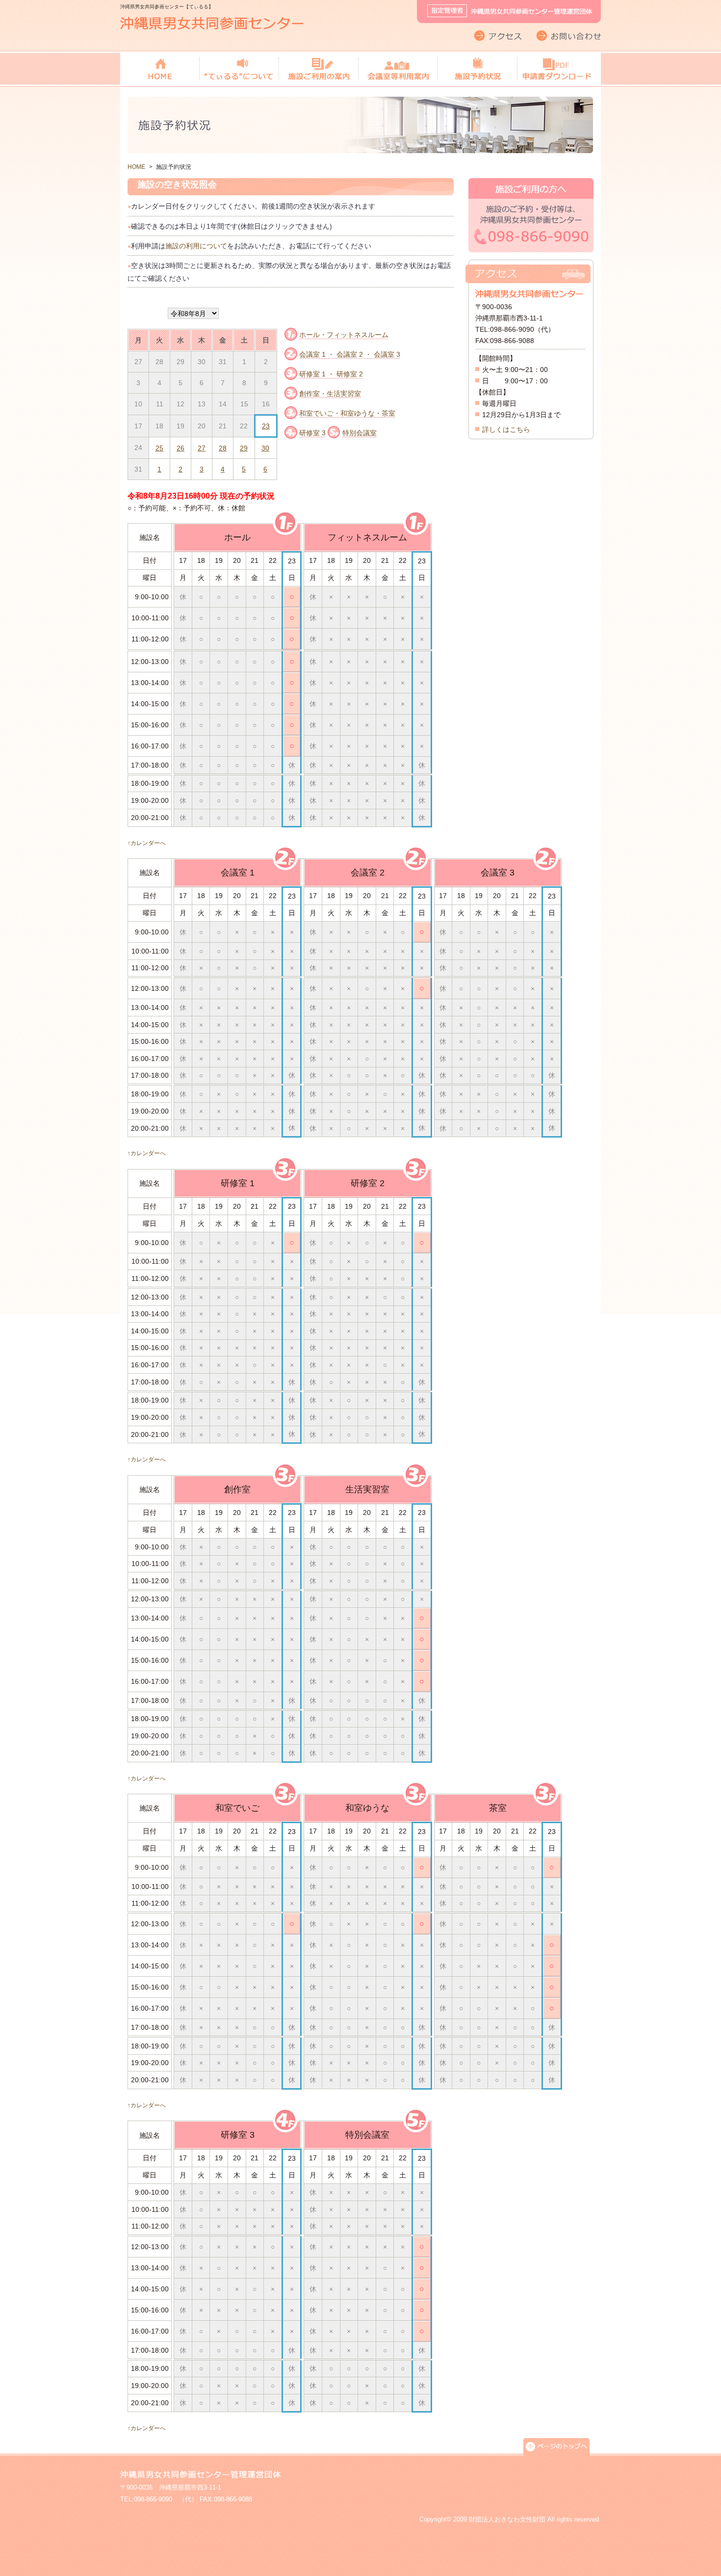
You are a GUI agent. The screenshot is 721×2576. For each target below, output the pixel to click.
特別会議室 (360, 433)
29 (244, 448)
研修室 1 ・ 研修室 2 (331, 374)
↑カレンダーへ (147, 843)
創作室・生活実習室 (330, 394)
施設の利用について (196, 246)
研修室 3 (312, 433)
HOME (136, 167)
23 (266, 426)
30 (265, 448)
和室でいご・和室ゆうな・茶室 (347, 413)
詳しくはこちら (506, 429)
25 (159, 448)
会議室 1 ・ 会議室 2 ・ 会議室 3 (350, 354)
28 (223, 448)
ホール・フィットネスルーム (344, 335)
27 (202, 448)
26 (180, 448)
